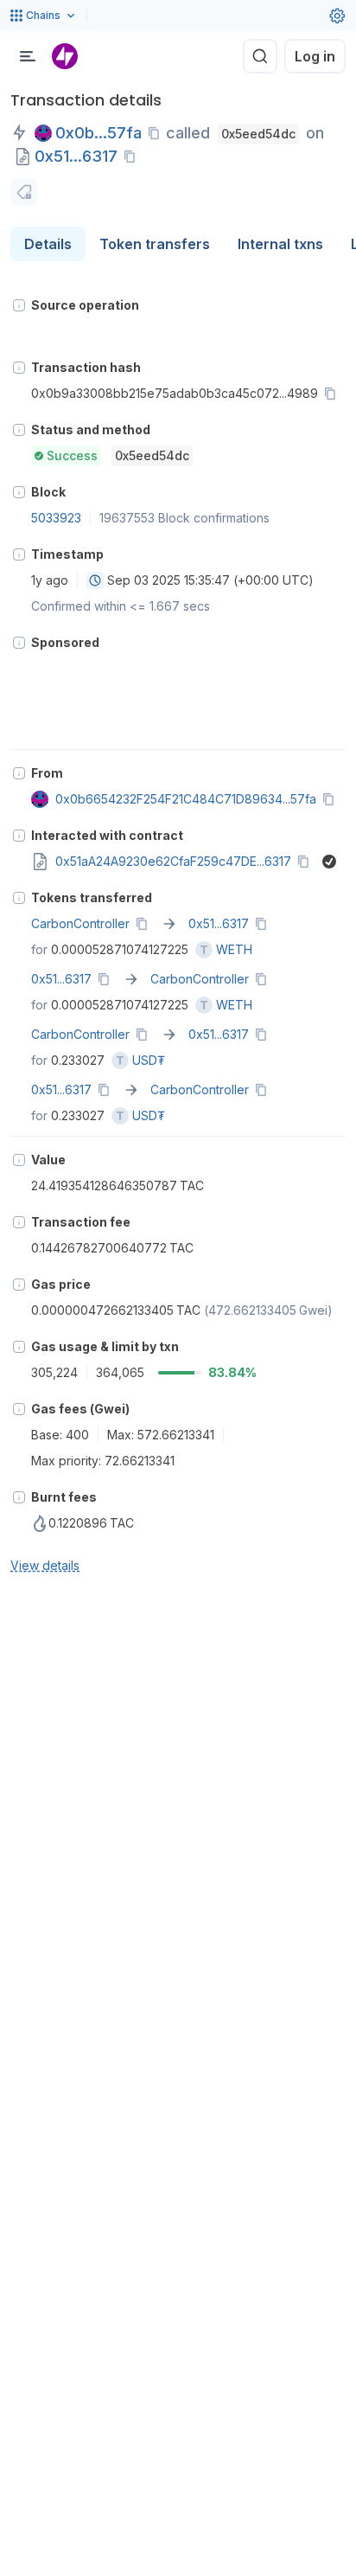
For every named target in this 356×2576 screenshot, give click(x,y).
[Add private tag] (24, 192)
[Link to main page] (65, 56)
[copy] (157, 133)
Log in (315, 56)
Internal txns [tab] (280, 244)
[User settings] (337, 16)
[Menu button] (28, 56)
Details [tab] (48, 244)
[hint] (19, 305)
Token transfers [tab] (155, 244)
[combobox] (95, 580)
